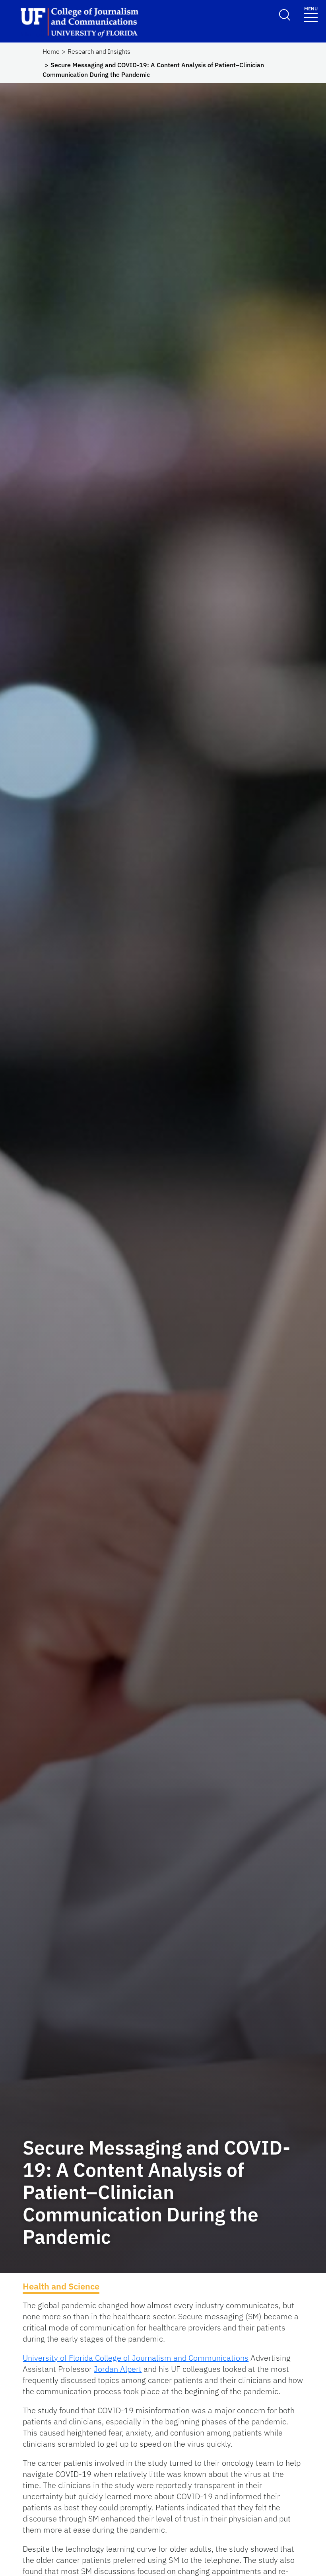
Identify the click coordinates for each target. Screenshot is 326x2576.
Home (51, 51)
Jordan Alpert (118, 2369)
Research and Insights (99, 51)
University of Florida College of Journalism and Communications (136, 2358)
